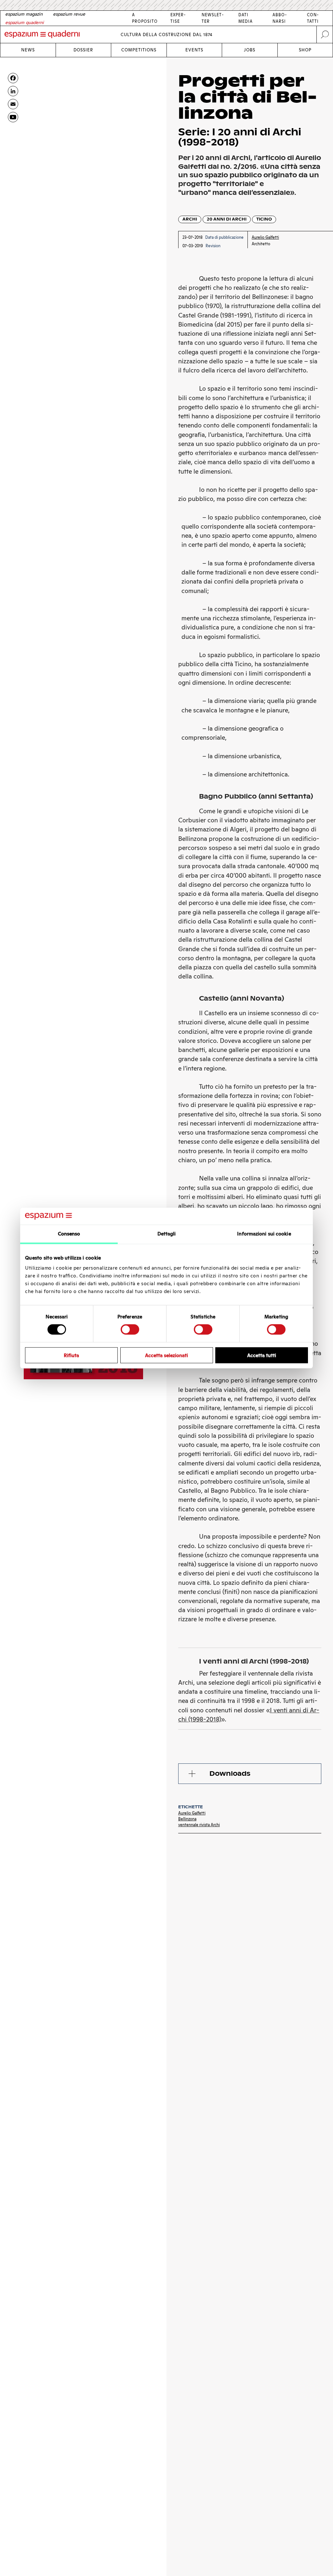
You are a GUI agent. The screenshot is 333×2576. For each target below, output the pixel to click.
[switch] (130, 1329)
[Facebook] (13, 78)
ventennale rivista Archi (199, 1825)
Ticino (264, 219)
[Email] (13, 104)
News (28, 50)
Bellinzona (187, 1819)
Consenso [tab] (69, 1234)
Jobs (250, 50)
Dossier (83, 50)
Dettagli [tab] (167, 1234)
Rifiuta (71, 1355)
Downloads (230, 1774)
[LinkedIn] (13, 91)
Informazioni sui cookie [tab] (264, 1234)
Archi (190, 219)
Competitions (139, 50)
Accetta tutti (262, 1355)
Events (194, 50)
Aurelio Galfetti (192, 1813)
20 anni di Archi (227, 219)
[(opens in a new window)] (13, 117)
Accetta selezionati (166, 1355)
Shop (305, 50)
